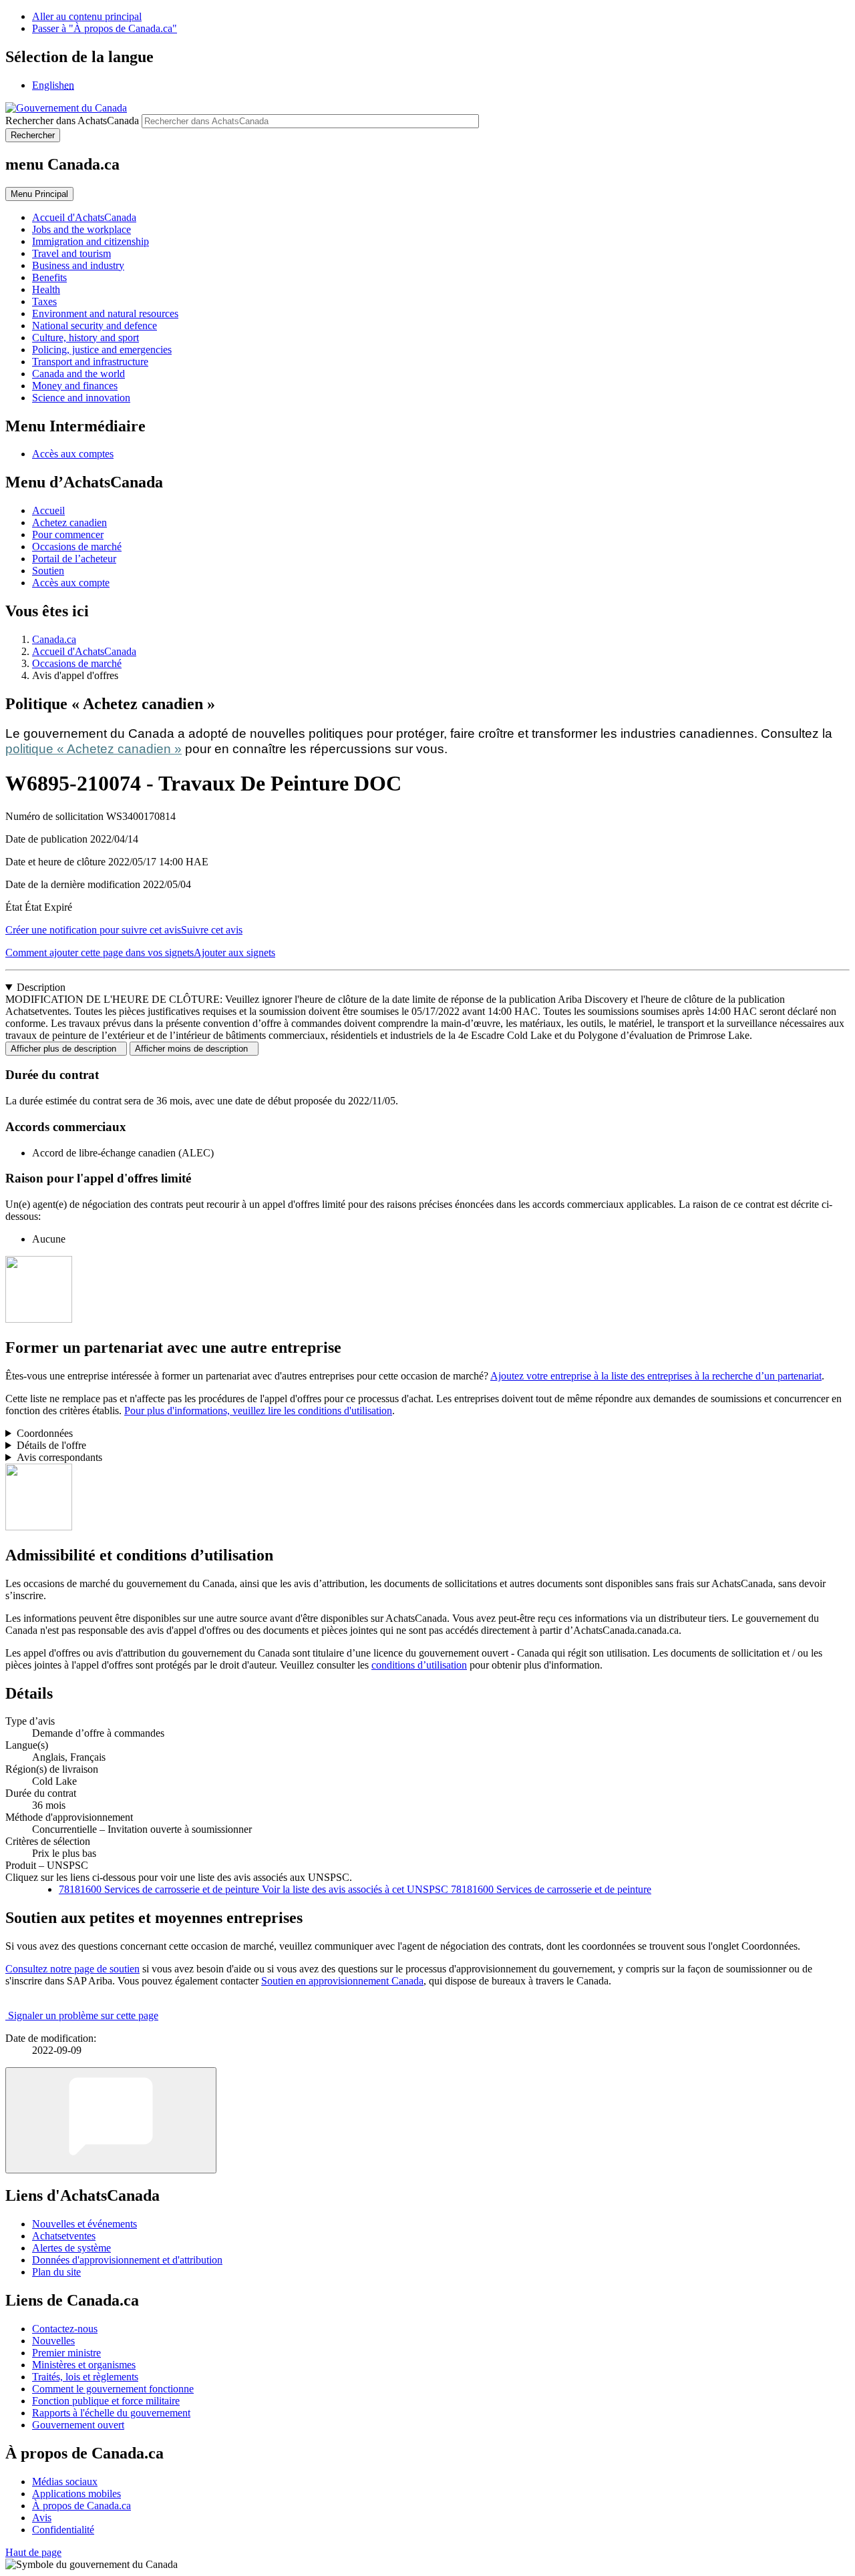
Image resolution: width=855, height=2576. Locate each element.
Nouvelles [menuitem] (53, 2341)
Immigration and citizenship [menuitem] (91, 241)
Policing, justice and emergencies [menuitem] (102, 350)
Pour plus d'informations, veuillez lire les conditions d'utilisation (258, 1411)
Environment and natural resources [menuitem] (105, 313)
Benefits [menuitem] (49, 277)
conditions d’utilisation (419, 1665)
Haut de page (33, 2552)
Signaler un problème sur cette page (83, 2015)
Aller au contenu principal (87, 16)
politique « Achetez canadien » (94, 749)
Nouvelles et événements (84, 2224)
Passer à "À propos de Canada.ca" (105, 28)
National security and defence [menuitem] (95, 326)
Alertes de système (71, 2248)
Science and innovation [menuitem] (81, 398)
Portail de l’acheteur (74, 559)
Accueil (48, 510)
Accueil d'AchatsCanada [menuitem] (84, 217)
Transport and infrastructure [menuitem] (90, 362)
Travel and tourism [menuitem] (71, 253)
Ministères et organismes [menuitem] (84, 2365)
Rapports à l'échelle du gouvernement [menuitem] (111, 2413)
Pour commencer (68, 534)
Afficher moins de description (194, 1049)
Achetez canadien (69, 522)
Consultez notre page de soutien (72, 1969)
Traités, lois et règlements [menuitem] (85, 2377)
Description (41, 987)
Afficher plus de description (66, 1049)
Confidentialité (63, 2530)
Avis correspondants (59, 1457)
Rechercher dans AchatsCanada (72, 121)
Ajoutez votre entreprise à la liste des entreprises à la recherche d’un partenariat (656, 1376)
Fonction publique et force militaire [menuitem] (106, 2401)
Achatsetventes (64, 2236)
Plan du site (56, 2272)
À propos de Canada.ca (81, 2506)
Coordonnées (45, 1433)
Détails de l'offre (51, 1445)
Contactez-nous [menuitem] (65, 2329)
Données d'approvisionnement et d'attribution (127, 2260)
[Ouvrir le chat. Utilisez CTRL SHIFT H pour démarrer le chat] (111, 2120)
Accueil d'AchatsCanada (84, 651)
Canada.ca (54, 639)
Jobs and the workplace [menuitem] (81, 229)
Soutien (48, 571)
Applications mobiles (76, 2494)
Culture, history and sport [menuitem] (85, 338)
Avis (42, 2518)
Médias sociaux (65, 2482)
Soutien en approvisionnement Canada (342, 1981)
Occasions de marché (77, 547)
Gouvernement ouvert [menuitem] (78, 2425)
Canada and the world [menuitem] (78, 374)
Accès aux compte (71, 583)
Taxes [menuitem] (44, 301)
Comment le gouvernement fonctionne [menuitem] (113, 2389)
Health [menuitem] (46, 289)
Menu (39, 194)
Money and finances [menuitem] (75, 386)
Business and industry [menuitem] (78, 265)
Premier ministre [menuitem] (66, 2353)
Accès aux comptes (73, 454)
